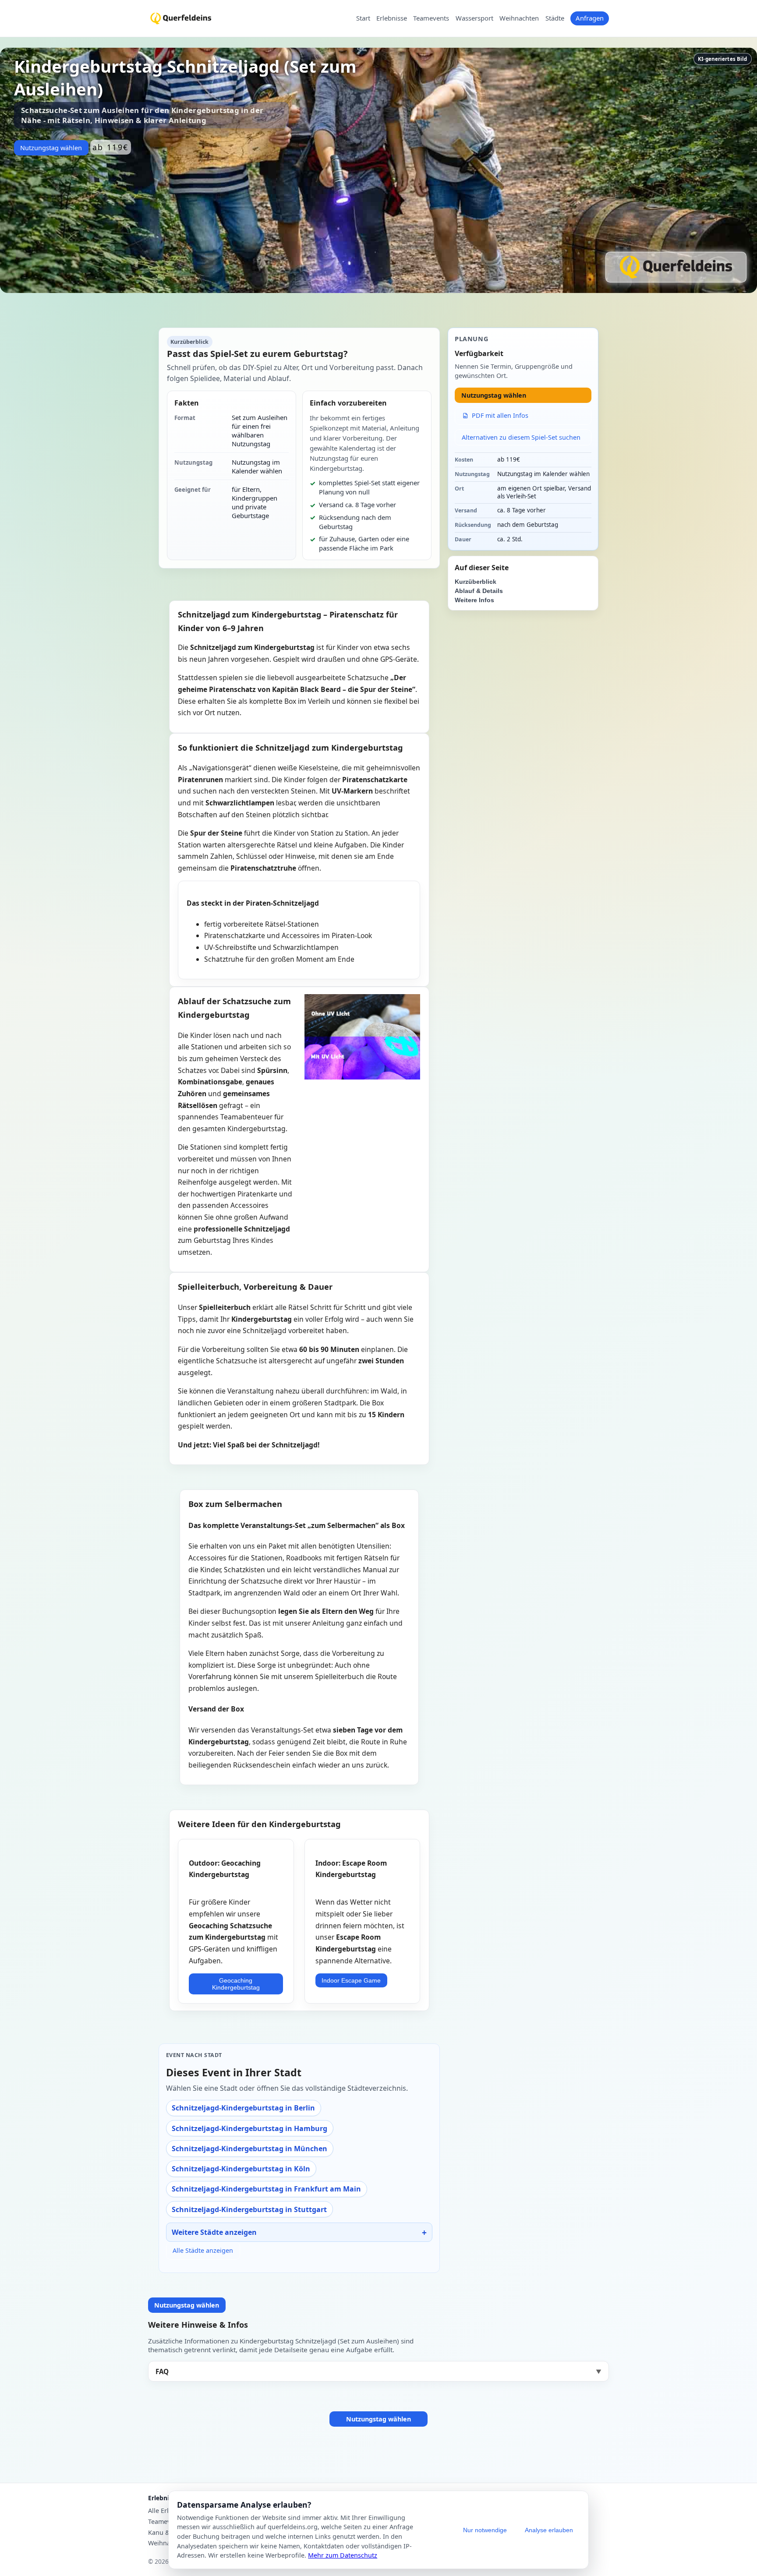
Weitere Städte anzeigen (214, 2232)
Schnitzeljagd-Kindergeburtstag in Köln (241, 2169)
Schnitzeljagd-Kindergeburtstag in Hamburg (249, 2128)
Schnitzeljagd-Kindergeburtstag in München (249, 2149)
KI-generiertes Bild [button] (722, 59)
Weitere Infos (474, 600)
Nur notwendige (485, 2530)
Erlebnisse (392, 18)
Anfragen (590, 18)
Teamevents (431, 18)
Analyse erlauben (549, 2530)
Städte (555, 18)
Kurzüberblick (476, 582)
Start (363, 18)
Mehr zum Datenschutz (343, 2555)
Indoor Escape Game (351, 1980)
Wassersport (474, 18)
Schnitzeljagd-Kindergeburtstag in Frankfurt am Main (266, 2189)
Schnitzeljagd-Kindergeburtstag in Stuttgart (249, 2209)
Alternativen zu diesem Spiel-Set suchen (521, 437)
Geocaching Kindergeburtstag (236, 1984)
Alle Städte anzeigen (203, 2250)
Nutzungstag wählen (51, 148)
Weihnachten (519, 18)
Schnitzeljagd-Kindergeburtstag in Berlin (243, 2108)
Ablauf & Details (479, 591)
